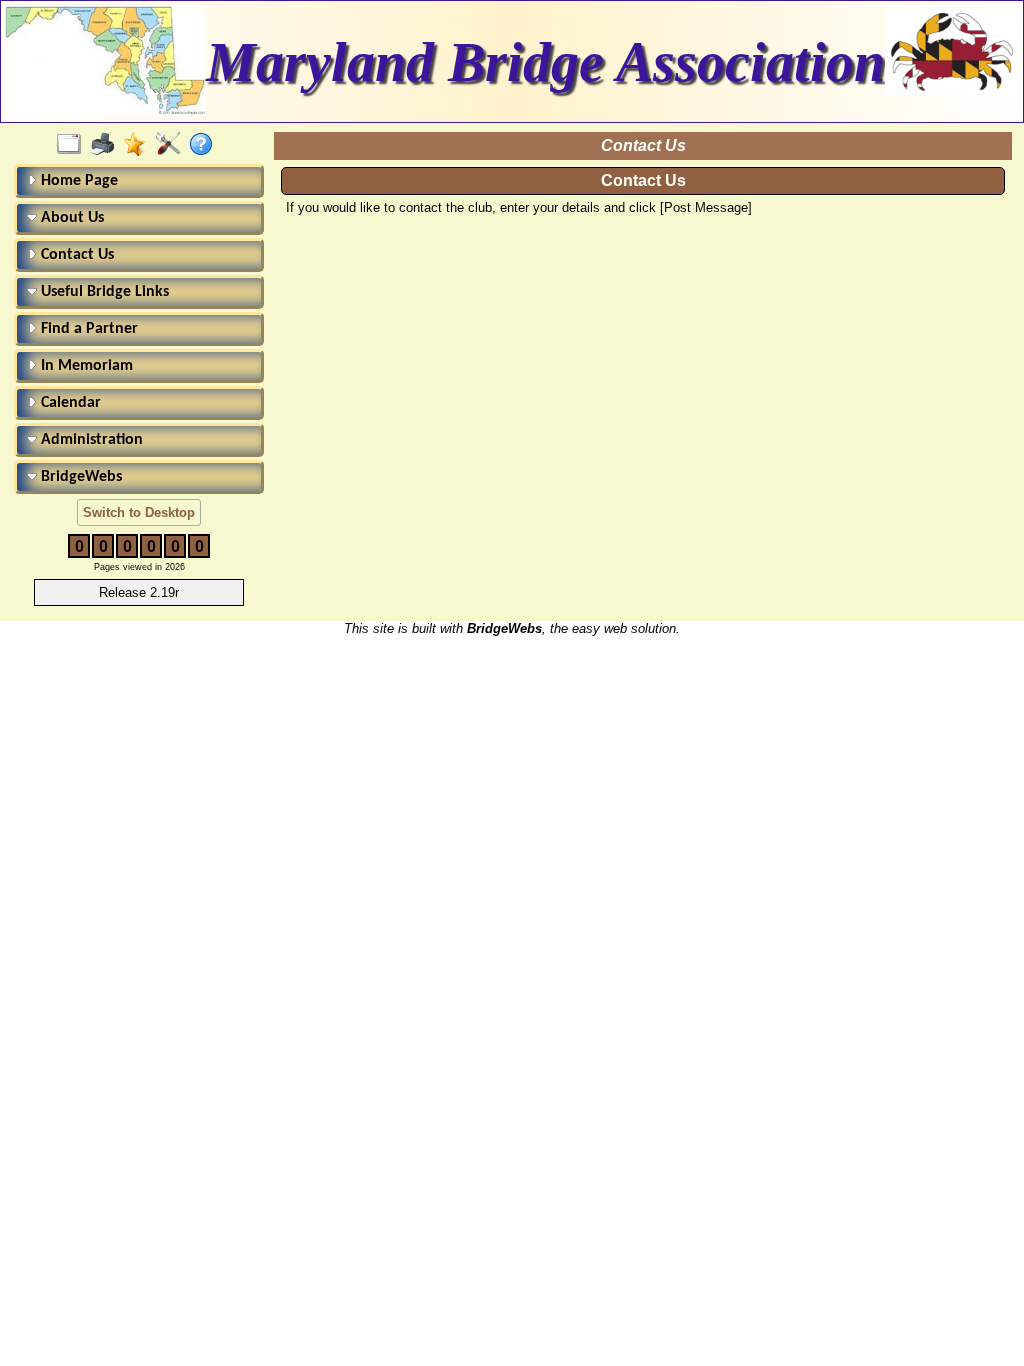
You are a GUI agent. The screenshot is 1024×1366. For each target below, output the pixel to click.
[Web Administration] (172, 145)
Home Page (77, 181)
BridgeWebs (79, 477)
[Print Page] (106, 145)
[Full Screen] (73, 145)
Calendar (69, 403)
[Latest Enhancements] (139, 145)
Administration (90, 440)
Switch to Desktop (139, 512)
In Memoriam (85, 366)
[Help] (205, 145)
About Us (70, 218)
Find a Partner (87, 329)
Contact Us (75, 255)
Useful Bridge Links (103, 292)
